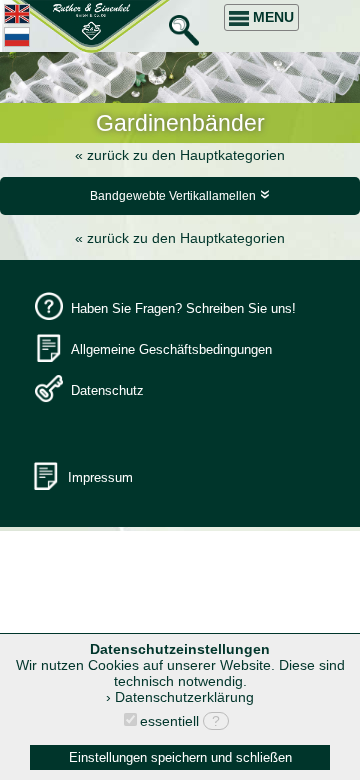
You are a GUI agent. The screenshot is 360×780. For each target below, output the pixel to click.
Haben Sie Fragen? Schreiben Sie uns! (183, 308)
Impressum (100, 477)
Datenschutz (107, 390)
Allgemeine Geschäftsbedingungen (171, 349)
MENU (271, 17)
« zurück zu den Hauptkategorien (180, 155)
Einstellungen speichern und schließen (180, 757)
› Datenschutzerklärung (180, 697)
